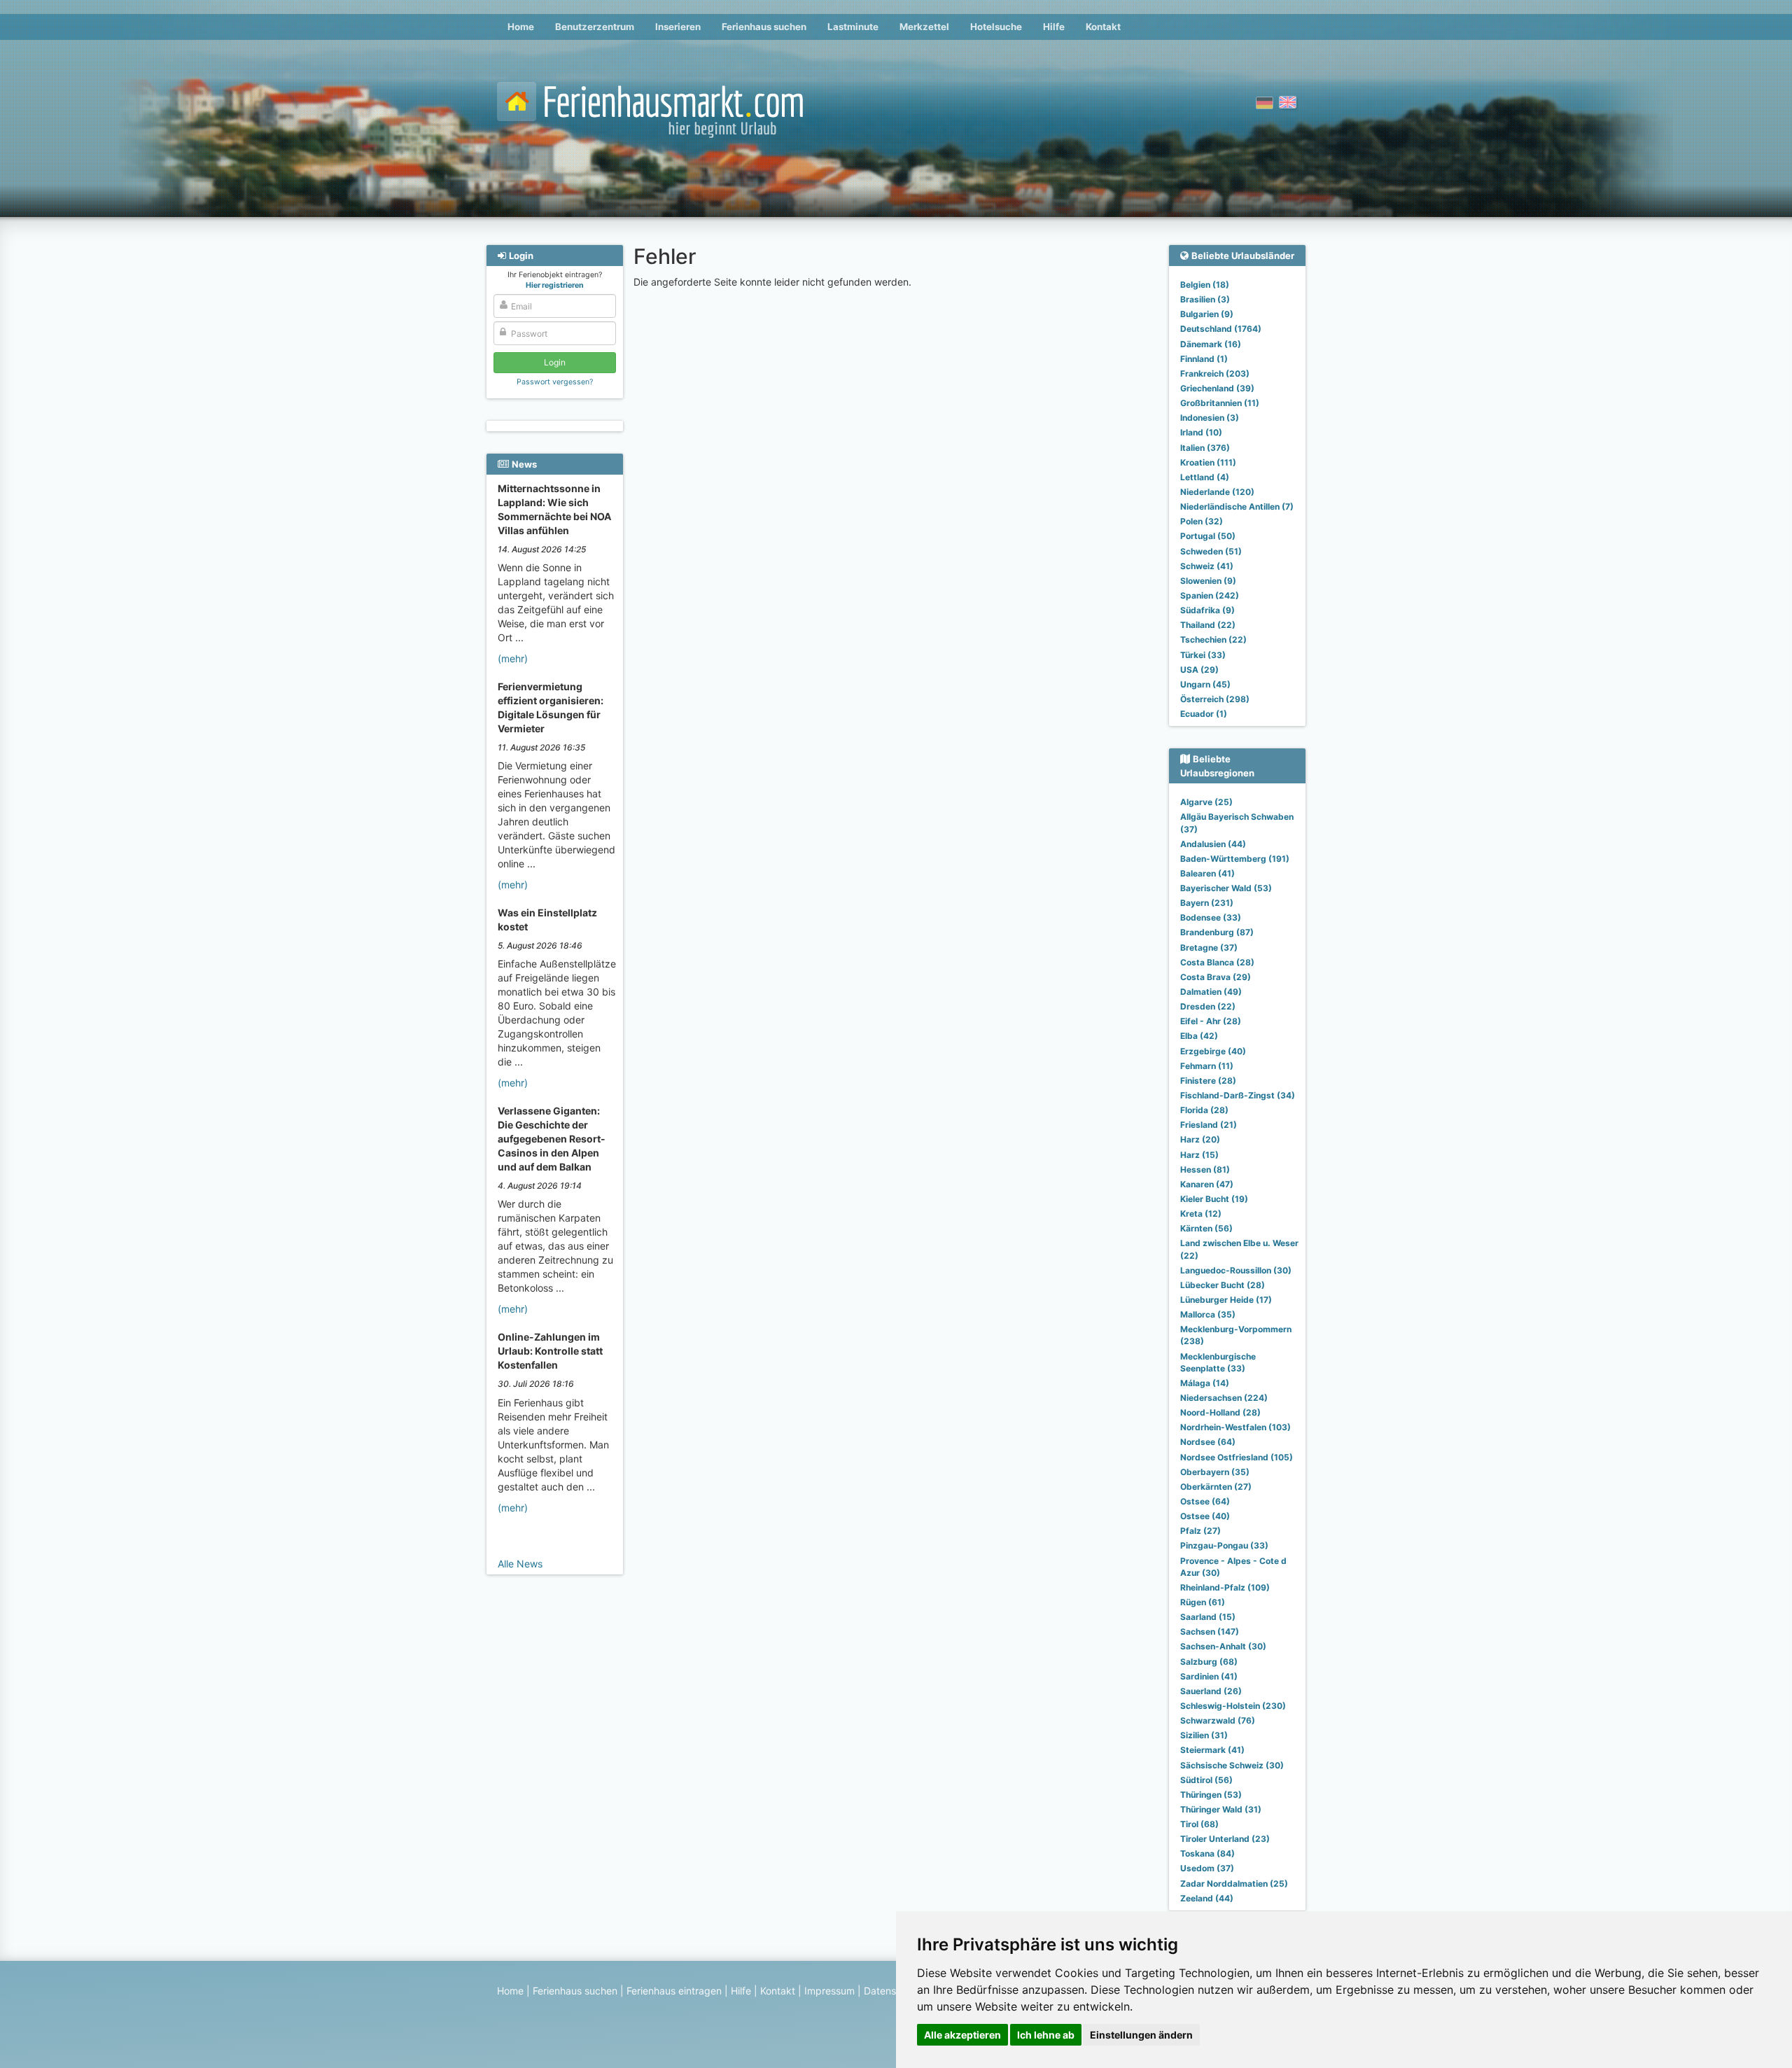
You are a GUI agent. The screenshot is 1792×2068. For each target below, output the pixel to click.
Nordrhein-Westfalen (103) (1235, 1427)
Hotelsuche (996, 27)
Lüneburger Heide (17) (1226, 1300)
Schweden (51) (1211, 551)
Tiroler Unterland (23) (1225, 1839)
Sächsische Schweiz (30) (1232, 1765)
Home (521, 27)
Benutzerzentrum (595, 27)
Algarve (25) (1206, 802)
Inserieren (678, 27)
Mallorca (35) (1208, 1314)
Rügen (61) (1203, 1602)
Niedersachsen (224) (1224, 1398)
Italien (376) (1205, 448)
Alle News (520, 1564)
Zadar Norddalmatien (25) (1234, 1884)
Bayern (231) (1207, 903)
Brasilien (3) (1205, 299)
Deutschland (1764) (1221, 329)
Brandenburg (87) (1217, 932)
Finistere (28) (1208, 1081)
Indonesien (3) (1210, 418)
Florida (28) (1204, 1110)
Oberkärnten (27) (1216, 1487)
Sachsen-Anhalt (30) (1223, 1646)
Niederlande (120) (1217, 492)
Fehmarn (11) (1207, 1066)
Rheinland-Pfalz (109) (1225, 1587)
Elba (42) (1199, 1036)
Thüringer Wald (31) (1221, 1809)
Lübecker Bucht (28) (1223, 1285)
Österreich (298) (1215, 699)
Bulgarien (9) (1207, 314)
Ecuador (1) (1204, 714)
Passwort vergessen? (555, 382)
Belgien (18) (1205, 285)
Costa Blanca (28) (1217, 962)
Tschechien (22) (1213, 640)
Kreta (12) (1201, 1214)
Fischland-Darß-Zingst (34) (1238, 1095)
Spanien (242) (1210, 595)
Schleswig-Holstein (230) (1233, 1706)
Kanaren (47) (1207, 1184)
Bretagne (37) (1209, 948)
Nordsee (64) (1208, 1442)
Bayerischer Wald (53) (1226, 888)
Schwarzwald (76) (1218, 1720)
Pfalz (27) (1200, 1531)
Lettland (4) (1205, 477)
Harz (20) (1200, 1139)
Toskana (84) (1207, 1853)
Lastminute (853, 27)
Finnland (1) (1204, 359)
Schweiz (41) (1207, 566)
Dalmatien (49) (1211, 992)
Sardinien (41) (1209, 1676)
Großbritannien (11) (1220, 403)
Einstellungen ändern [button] (1141, 2035)
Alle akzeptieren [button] (962, 2035)
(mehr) (513, 658)
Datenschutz (893, 1991)
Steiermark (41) (1212, 1750)
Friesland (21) (1209, 1125)
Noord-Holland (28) (1220, 1412)
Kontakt (1103, 27)
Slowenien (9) (1208, 581)
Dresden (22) (1208, 1006)
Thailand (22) (1208, 625)
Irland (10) (1201, 432)
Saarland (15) (1208, 1617)
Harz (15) (1199, 1155)
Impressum (829, 1991)
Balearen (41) (1207, 873)
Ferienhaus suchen (764, 27)
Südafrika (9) (1207, 610)
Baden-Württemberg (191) (1235, 859)
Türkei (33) (1203, 655)
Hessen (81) (1205, 1169)
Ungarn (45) (1205, 684)
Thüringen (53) (1211, 1795)
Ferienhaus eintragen (674, 1991)
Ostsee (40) (1205, 1516)
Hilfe (1054, 27)
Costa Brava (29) (1216, 977)
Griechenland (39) (1217, 388)
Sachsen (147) (1210, 1632)
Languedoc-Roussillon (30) (1236, 1270)
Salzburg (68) (1209, 1662)
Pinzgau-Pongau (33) (1224, 1545)
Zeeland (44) (1207, 1898)
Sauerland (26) (1211, 1691)
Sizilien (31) (1204, 1735)
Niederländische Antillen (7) (1237, 506)
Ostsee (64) (1205, 1501)
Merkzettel (924, 27)
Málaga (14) (1205, 1383)
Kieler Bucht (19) (1214, 1199)
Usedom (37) (1207, 1868)
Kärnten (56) (1206, 1228)
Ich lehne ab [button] (1046, 2035)
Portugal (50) (1208, 536)
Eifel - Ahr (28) (1211, 1021)
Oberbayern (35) (1215, 1472)
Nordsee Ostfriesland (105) (1237, 1457)
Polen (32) (1202, 521)
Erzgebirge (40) (1213, 1051)
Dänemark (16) (1211, 344)
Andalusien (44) (1213, 844)
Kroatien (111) (1208, 462)
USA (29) (1199, 670)
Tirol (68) (1199, 1824)
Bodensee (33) (1211, 917)
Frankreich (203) (1215, 373)
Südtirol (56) (1206, 1780)
